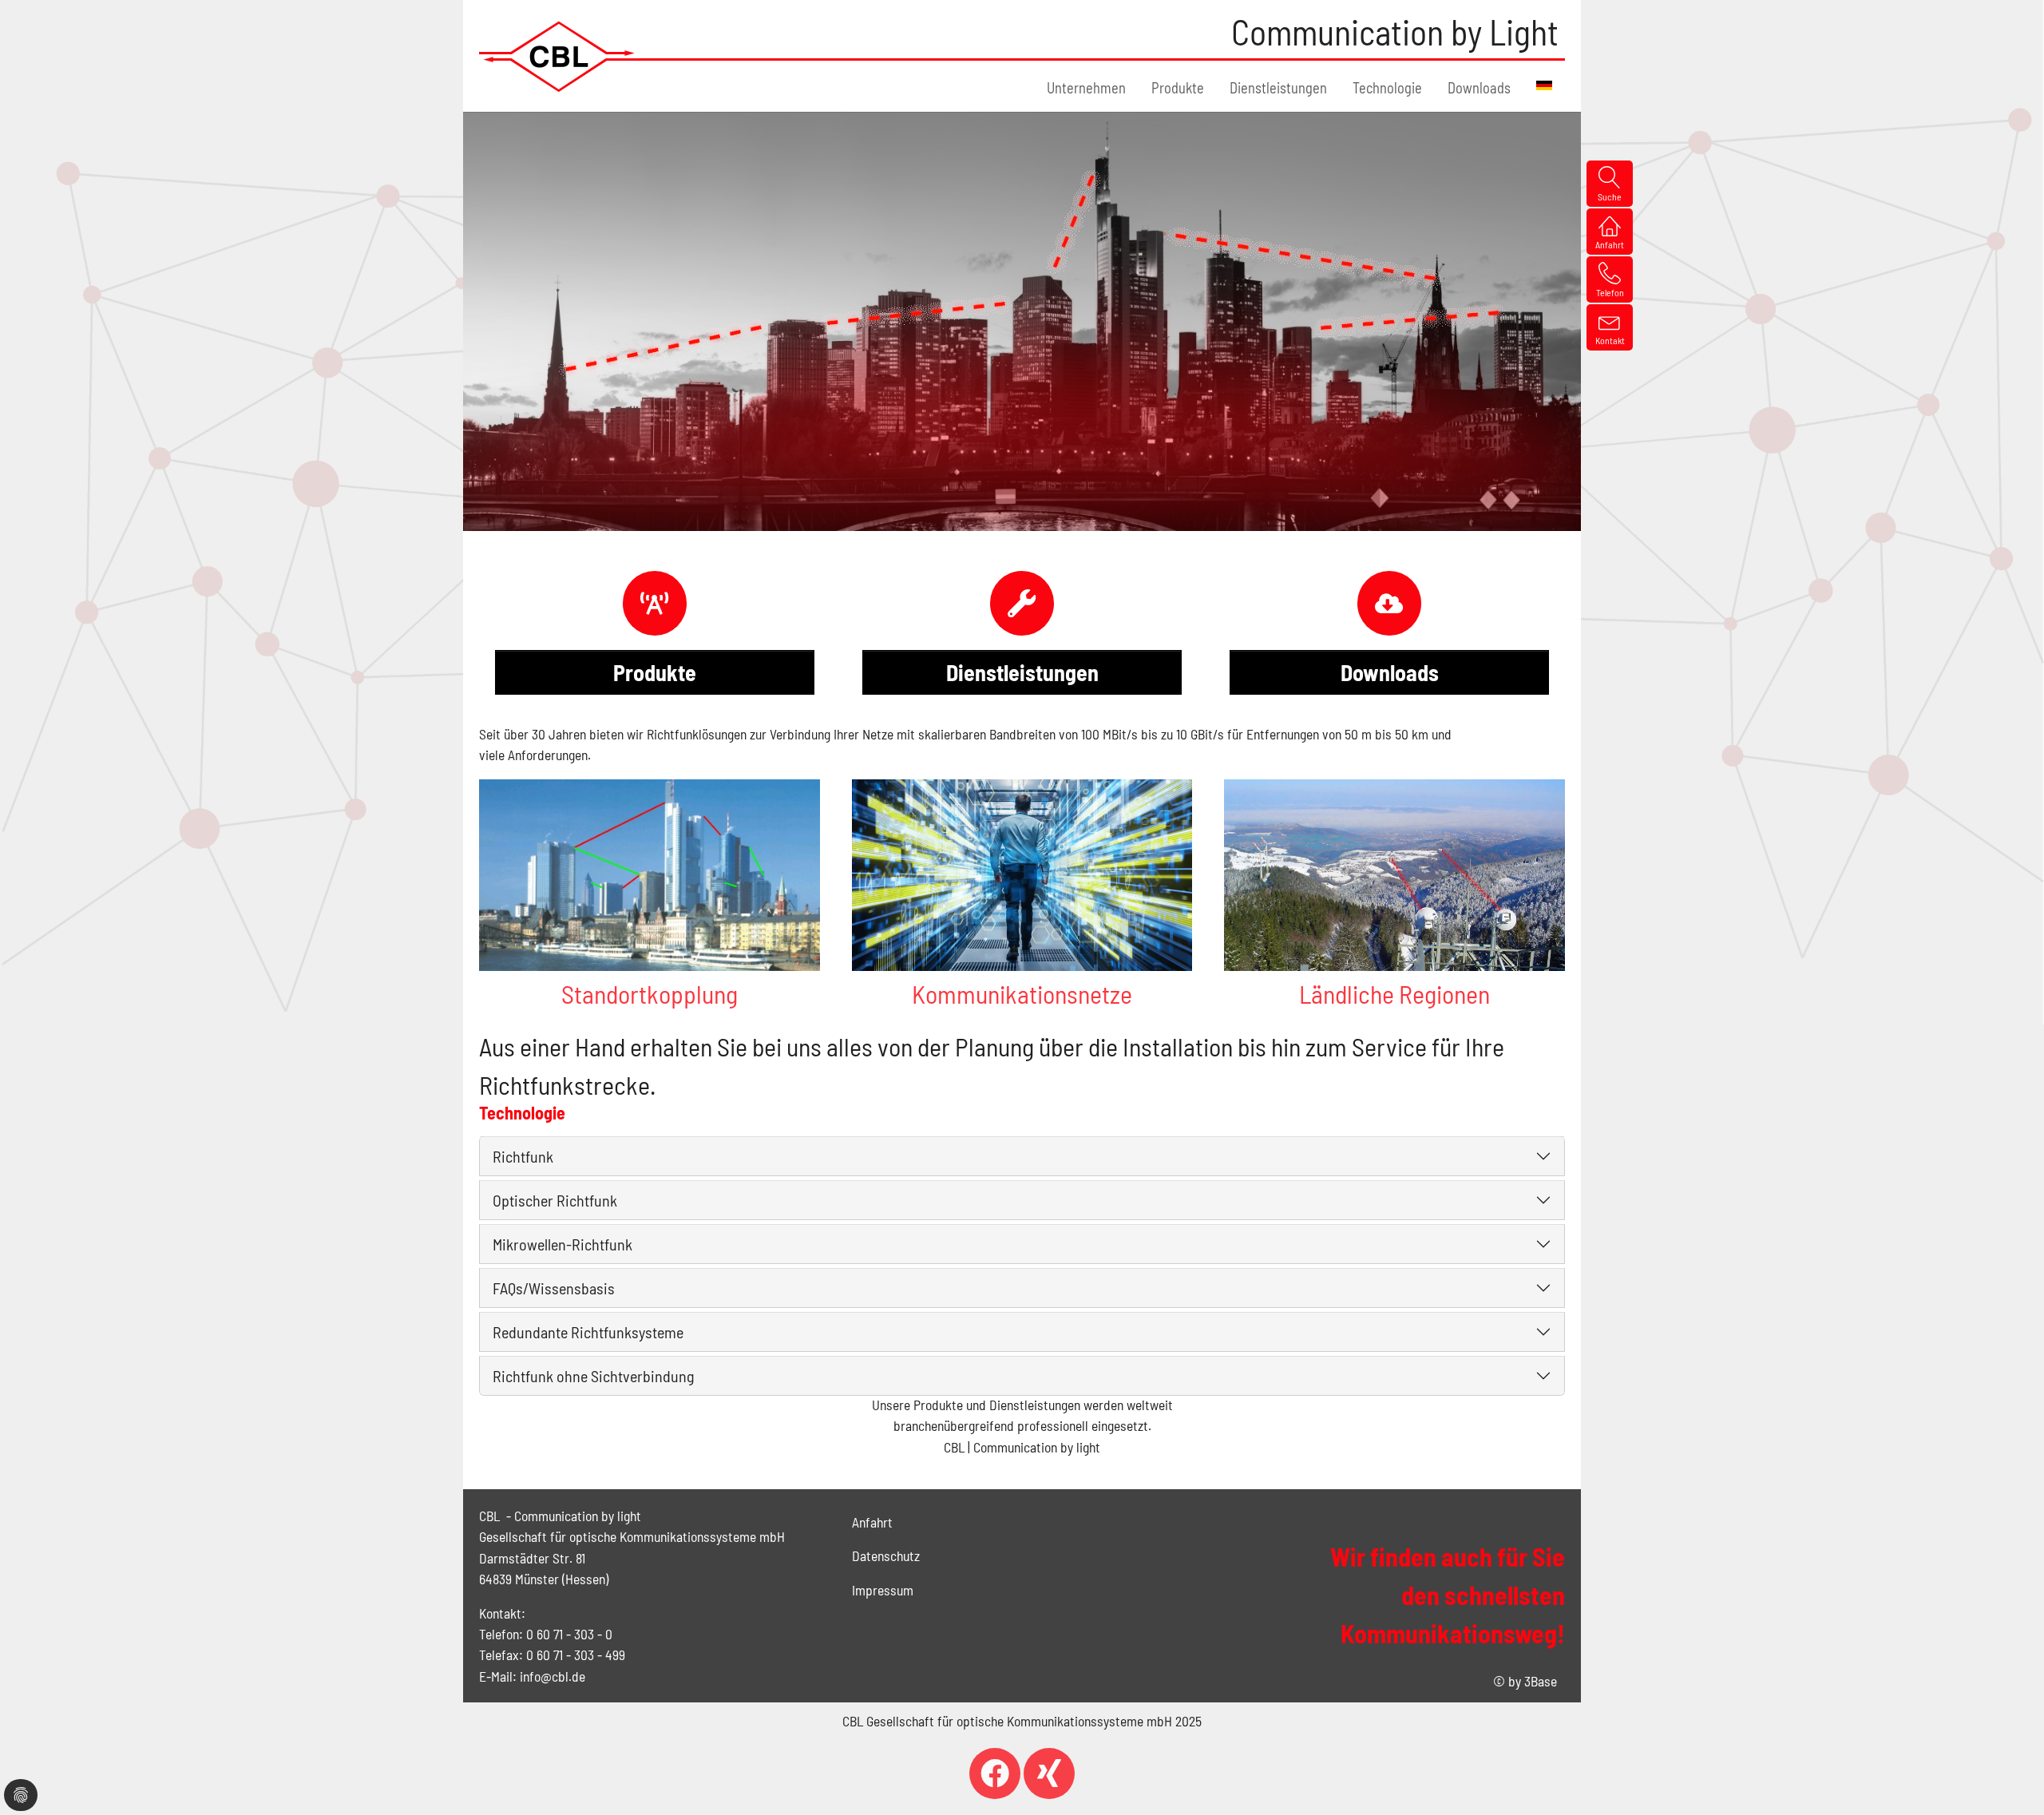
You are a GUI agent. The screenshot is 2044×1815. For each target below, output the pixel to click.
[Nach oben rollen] (2007, 1778)
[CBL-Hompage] (559, 56)
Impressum (883, 1590)
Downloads (1390, 672)
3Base (1541, 1681)
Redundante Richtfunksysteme (588, 1332)
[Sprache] (1544, 85)
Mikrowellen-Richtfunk (562, 1244)
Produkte (655, 672)
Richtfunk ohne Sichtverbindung (593, 1376)
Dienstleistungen (1022, 672)
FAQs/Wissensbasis (554, 1288)
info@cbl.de (553, 1676)
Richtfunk (523, 1156)
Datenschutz (886, 1555)
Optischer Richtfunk (555, 1200)
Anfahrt (872, 1522)
